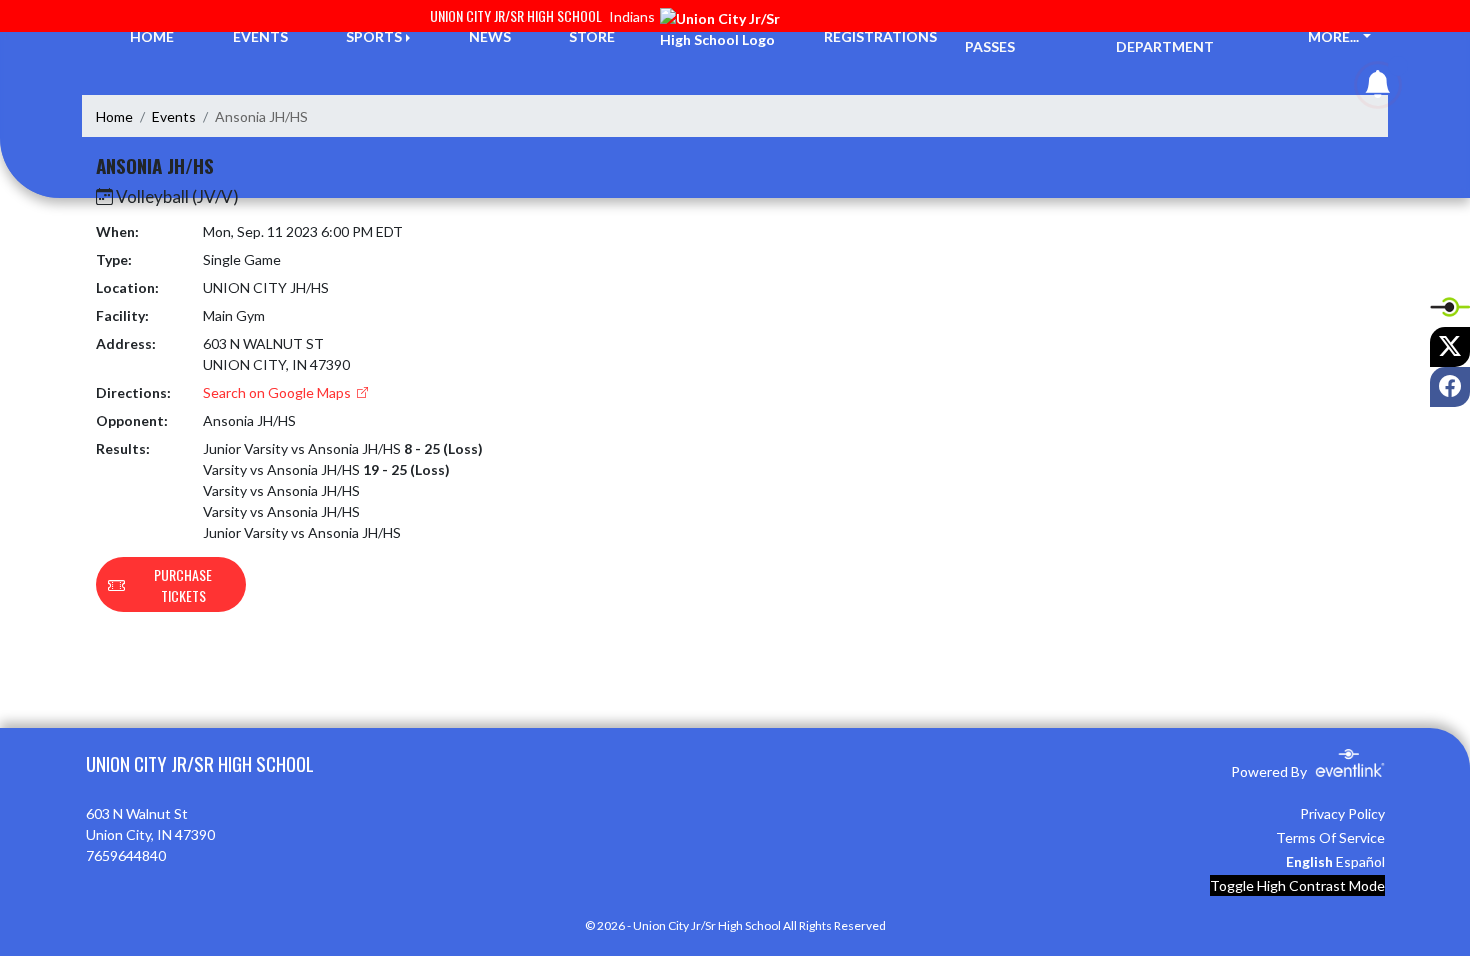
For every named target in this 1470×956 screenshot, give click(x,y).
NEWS (490, 36)
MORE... (1333, 36)
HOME (152, 36)
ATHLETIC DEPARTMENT (1165, 36)
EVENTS (260, 36)
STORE (592, 36)
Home (114, 116)
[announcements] (1378, 88)
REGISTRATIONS (880, 36)
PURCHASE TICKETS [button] (183, 585)
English (1309, 861)
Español (1360, 861)
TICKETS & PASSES (1002, 36)
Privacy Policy (1342, 813)
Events (174, 116)
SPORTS (374, 36)
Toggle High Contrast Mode (1297, 885)
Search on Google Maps (278, 392)
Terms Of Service (1330, 837)
